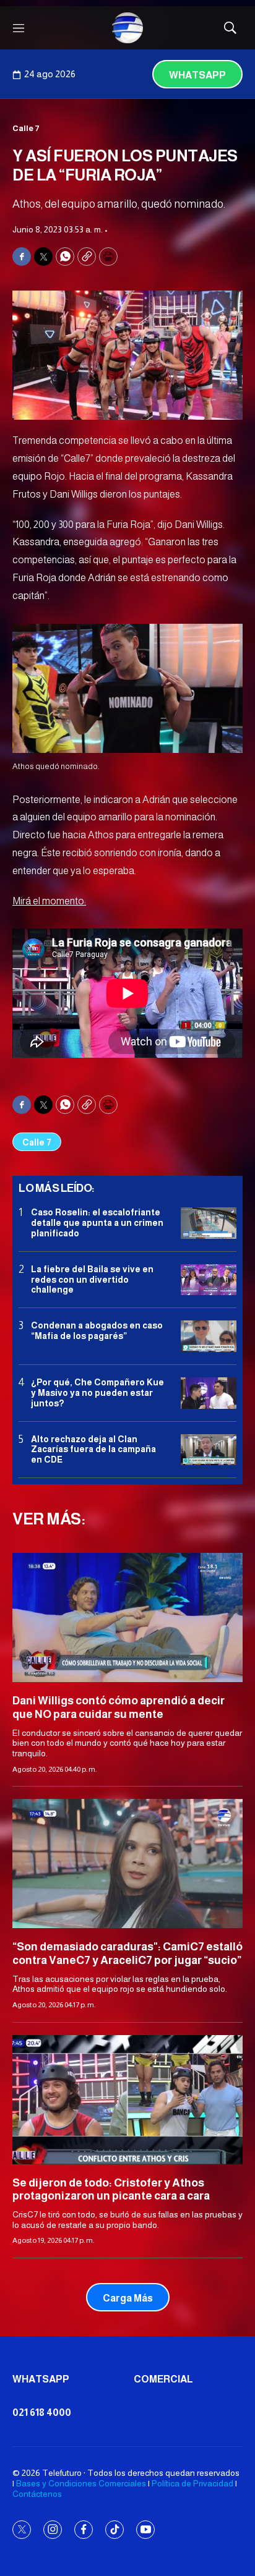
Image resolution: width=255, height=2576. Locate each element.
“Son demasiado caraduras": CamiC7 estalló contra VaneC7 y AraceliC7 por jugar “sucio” (127, 1953)
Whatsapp (197, 75)
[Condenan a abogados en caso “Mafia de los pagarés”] (209, 1336)
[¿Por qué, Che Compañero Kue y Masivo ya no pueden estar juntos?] (209, 1393)
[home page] (127, 28)
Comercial (163, 2379)
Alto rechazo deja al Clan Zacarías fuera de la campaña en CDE (93, 1450)
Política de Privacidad (192, 2483)
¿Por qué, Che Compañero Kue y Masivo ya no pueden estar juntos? (97, 1393)
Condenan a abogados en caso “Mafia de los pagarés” (97, 1331)
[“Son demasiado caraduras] (127, 1864)
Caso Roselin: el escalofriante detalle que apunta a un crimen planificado (97, 1223)
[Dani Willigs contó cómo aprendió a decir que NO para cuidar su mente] (127, 1617)
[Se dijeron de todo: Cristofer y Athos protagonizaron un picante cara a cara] (127, 2100)
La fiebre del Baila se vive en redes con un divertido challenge (92, 1280)
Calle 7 (26, 128)
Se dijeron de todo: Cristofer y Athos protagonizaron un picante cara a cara (111, 2190)
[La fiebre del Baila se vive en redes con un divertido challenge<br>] (209, 1280)
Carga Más (128, 2298)
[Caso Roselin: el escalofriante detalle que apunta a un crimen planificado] (209, 1223)
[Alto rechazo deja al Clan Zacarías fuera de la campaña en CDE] (209, 1450)
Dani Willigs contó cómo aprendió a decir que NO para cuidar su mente (119, 1707)
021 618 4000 (42, 2412)
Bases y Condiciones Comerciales (81, 2483)
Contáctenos (37, 2494)
